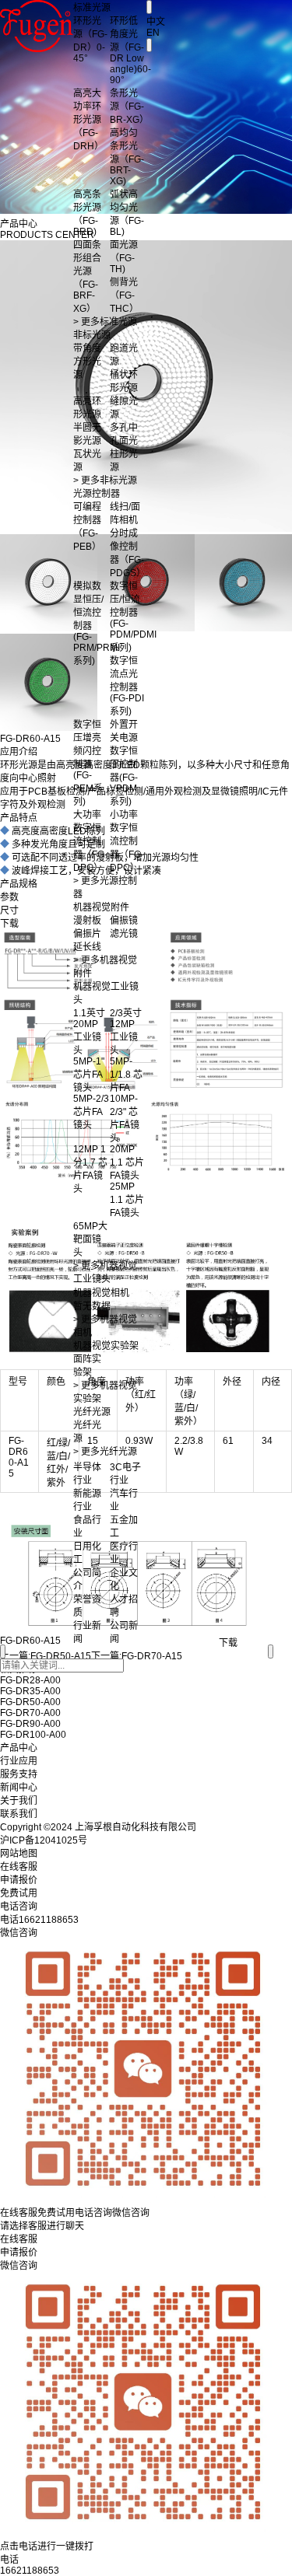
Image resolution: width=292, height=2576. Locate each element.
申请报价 (19, 2253)
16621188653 (30, 2571)
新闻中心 (19, 1788)
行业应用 (19, 1761)
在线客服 (19, 2239)
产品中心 (19, 1748)
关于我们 (19, 1801)
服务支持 (19, 1774)
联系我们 (19, 1814)
